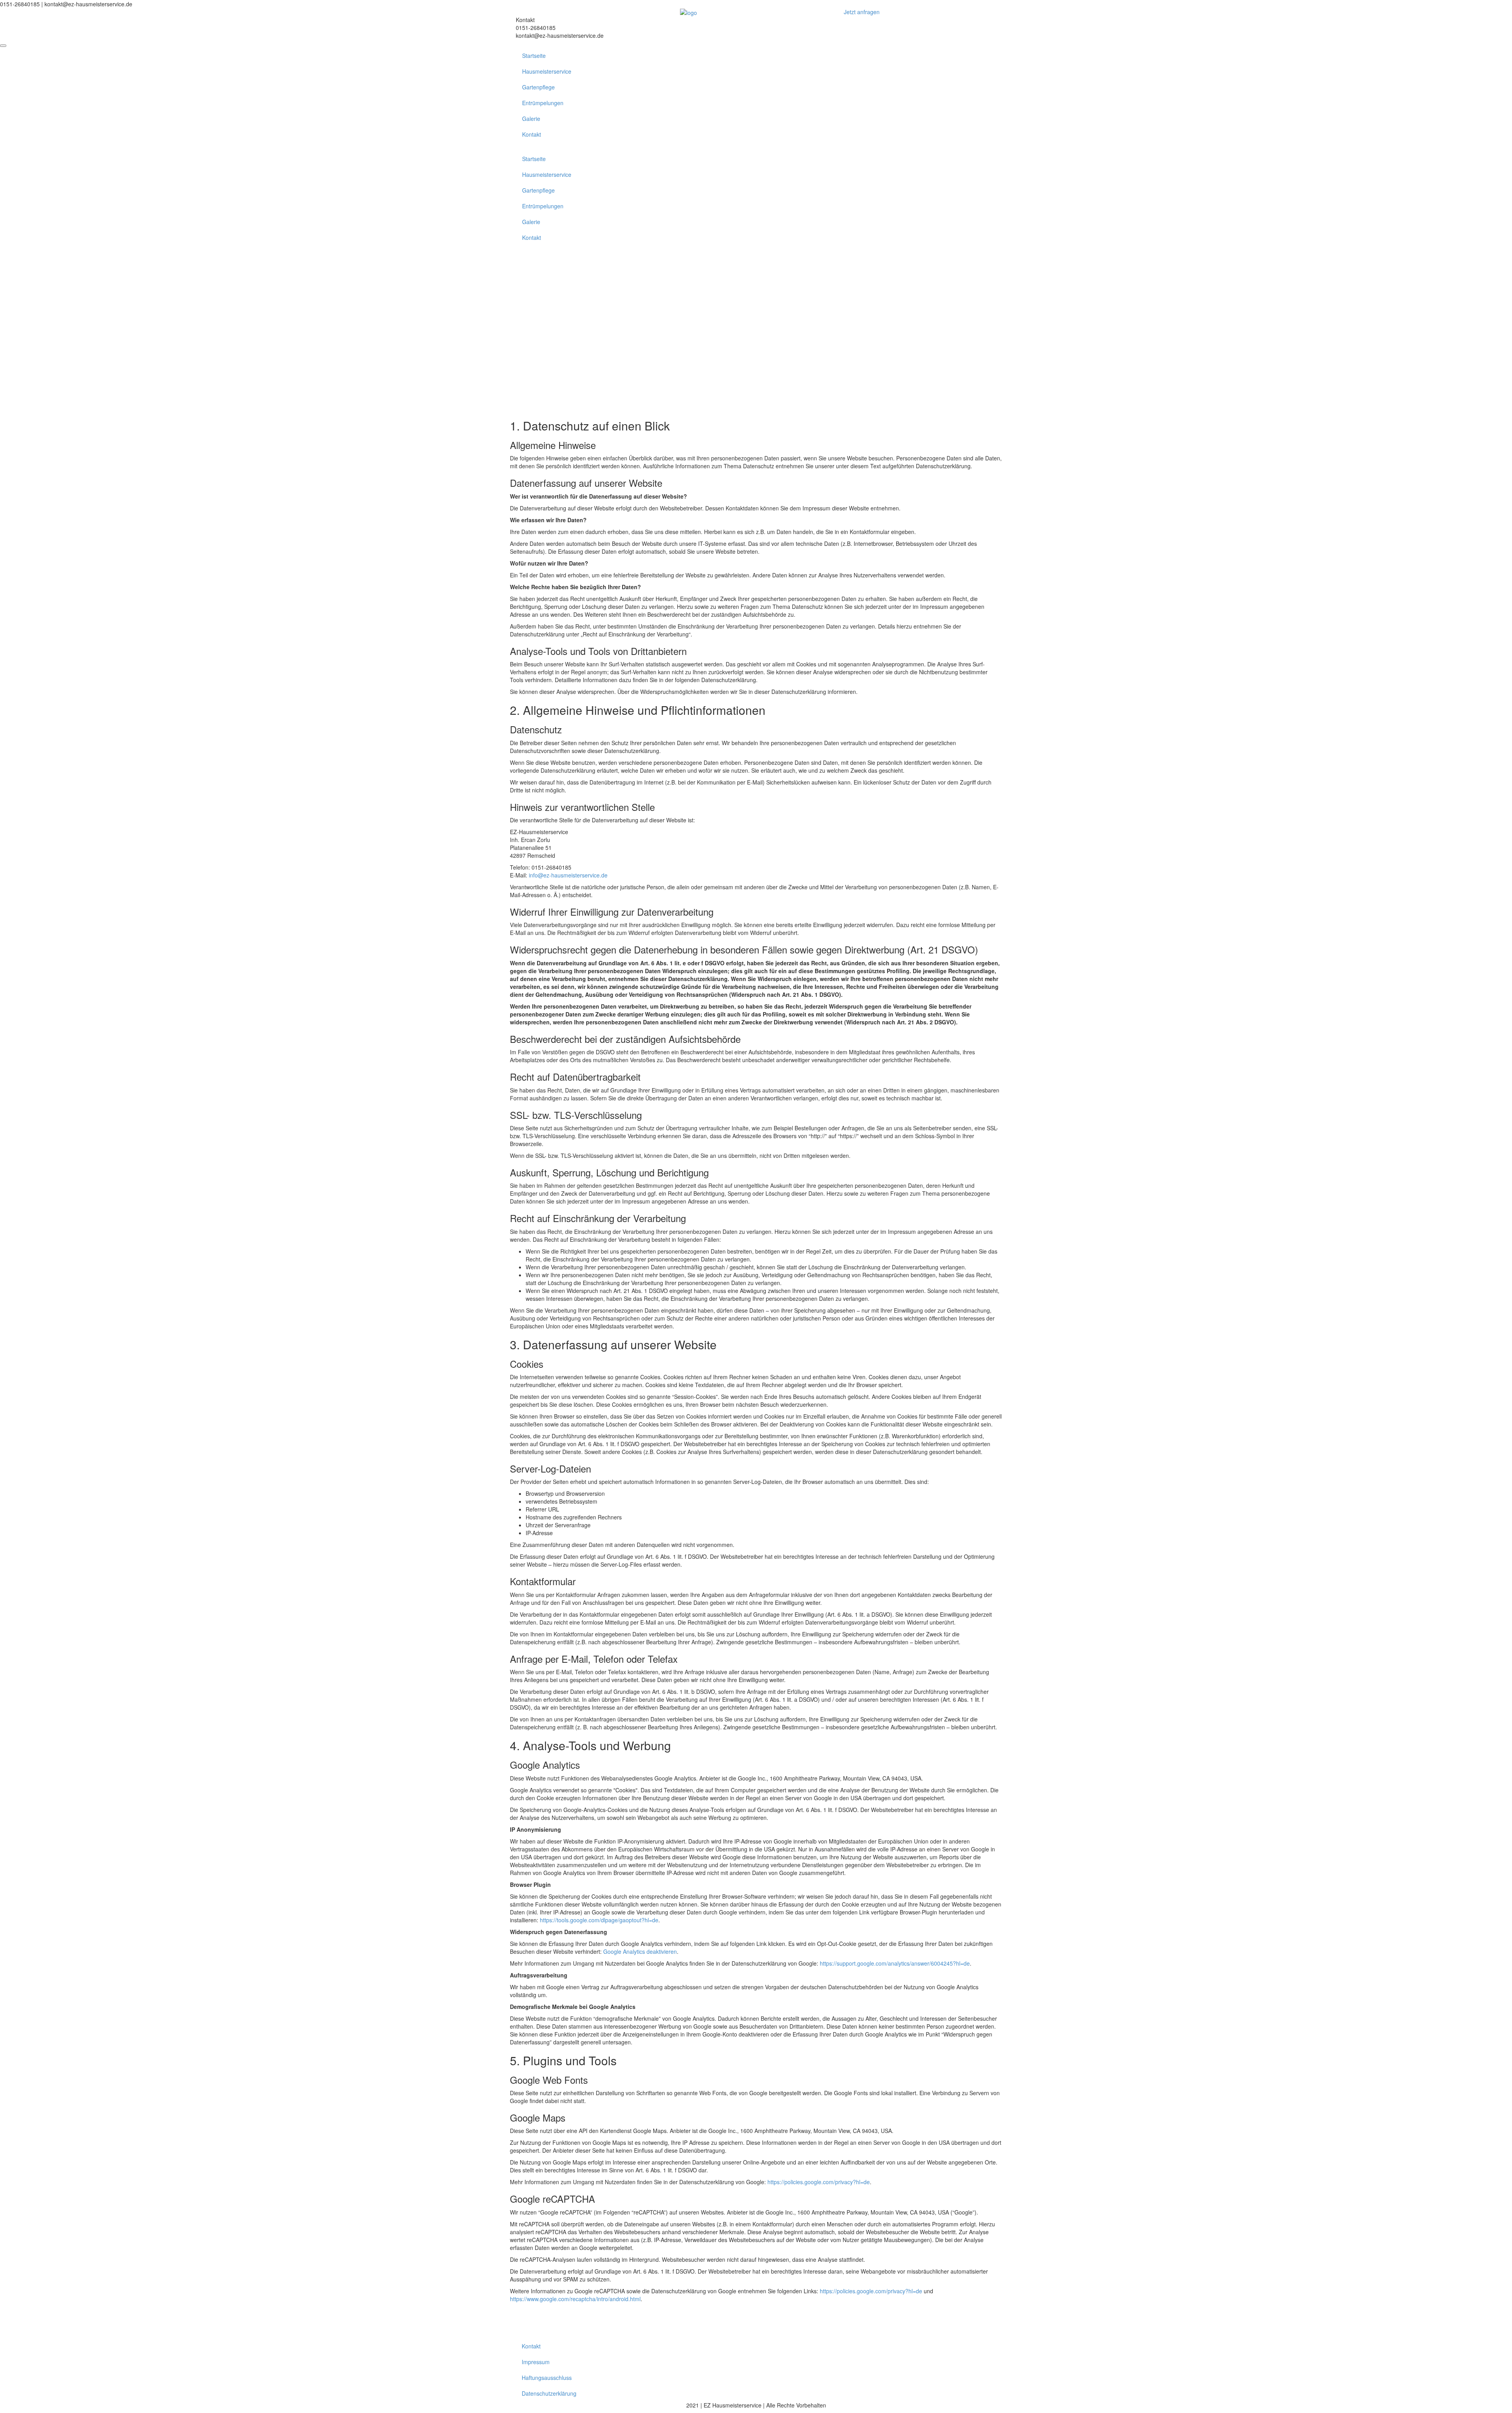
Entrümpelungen (543, 103)
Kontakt (532, 134)
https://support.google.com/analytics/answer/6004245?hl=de (895, 1963)
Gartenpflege (538, 87)
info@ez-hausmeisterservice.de (568, 875)
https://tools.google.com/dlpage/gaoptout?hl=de (599, 1920)
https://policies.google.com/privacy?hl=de (819, 2182)
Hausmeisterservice (547, 71)
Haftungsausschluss (547, 2378)
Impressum (536, 2362)
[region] (756, 332)
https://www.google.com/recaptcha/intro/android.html (575, 2299)
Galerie (531, 119)
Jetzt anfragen (862, 12)
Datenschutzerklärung (549, 2393)
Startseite (534, 56)
